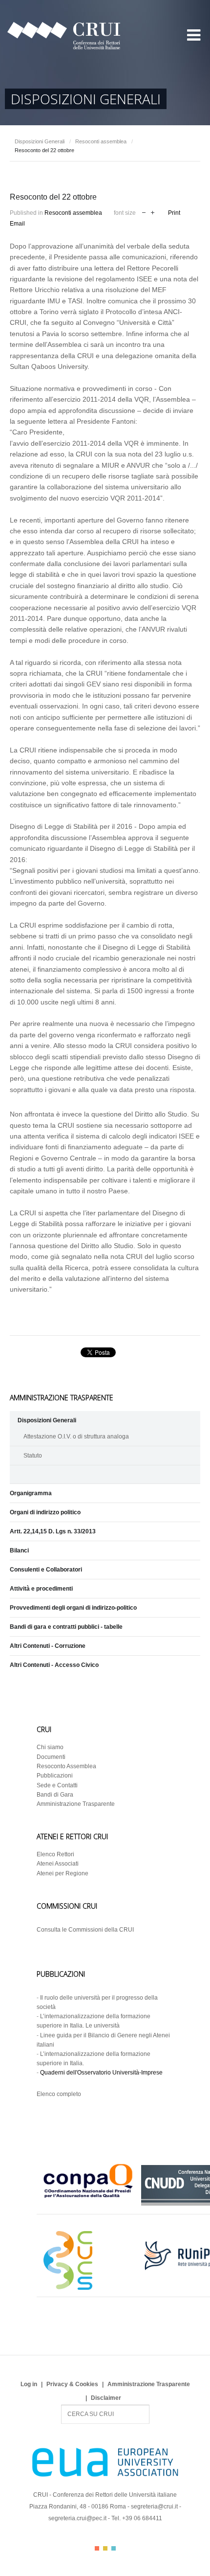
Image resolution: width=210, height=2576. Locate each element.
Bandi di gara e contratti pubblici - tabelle (66, 1627)
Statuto (33, 1456)
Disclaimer (106, 2398)
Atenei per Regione (63, 1873)
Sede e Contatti (57, 1785)
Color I (97, 2548)
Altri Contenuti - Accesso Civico (54, 1665)
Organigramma (31, 1493)
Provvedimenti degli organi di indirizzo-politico (73, 1608)
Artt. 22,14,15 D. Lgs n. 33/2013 (53, 1531)
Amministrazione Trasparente (76, 1804)
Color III (114, 2548)
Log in (29, 2384)
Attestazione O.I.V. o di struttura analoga (76, 1436)
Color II (105, 2548)
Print (174, 213)
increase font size (153, 212)
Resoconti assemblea (101, 141)
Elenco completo (59, 2094)
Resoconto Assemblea (66, 1766)
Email (17, 224)
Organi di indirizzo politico (45, 1512)
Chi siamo (50, 1747)
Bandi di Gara (55, 1795)
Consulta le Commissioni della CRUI (85, 1930)
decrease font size (144, 212)
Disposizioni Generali (40, 141)
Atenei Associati (58, 1864)
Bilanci (19, 1550)
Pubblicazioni (55, 1776)
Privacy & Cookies (72, 2384)
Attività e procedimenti (41, 1589)
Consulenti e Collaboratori (46, 1570)
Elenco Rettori (55, 1854)
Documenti (51, 1757)
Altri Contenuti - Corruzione (48, 1646)
